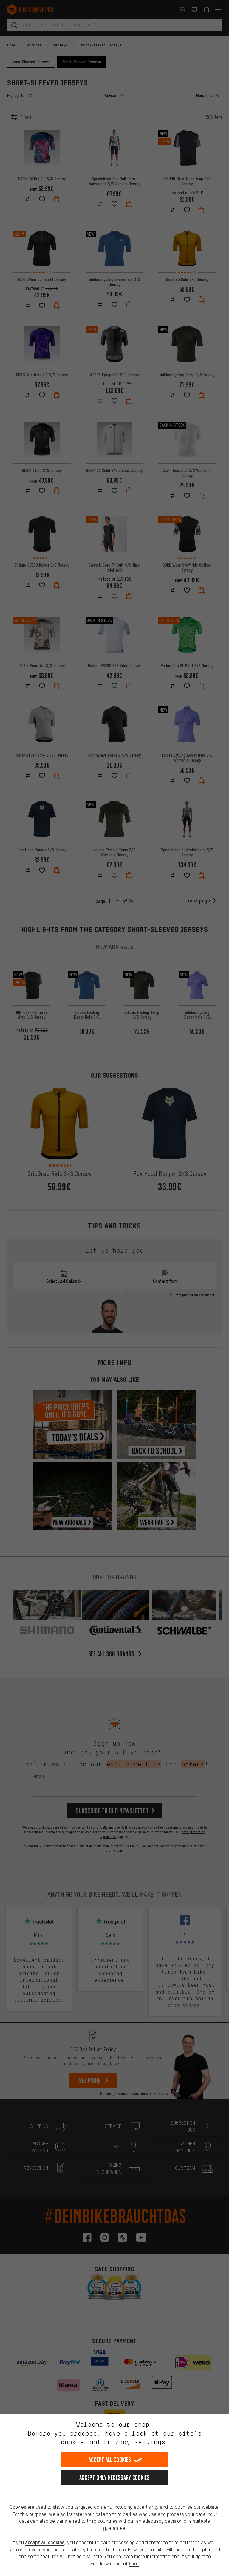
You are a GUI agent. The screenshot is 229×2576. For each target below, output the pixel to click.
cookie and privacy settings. (115, 2442)
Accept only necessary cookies (114, 2478)
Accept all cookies (110, 2460)
